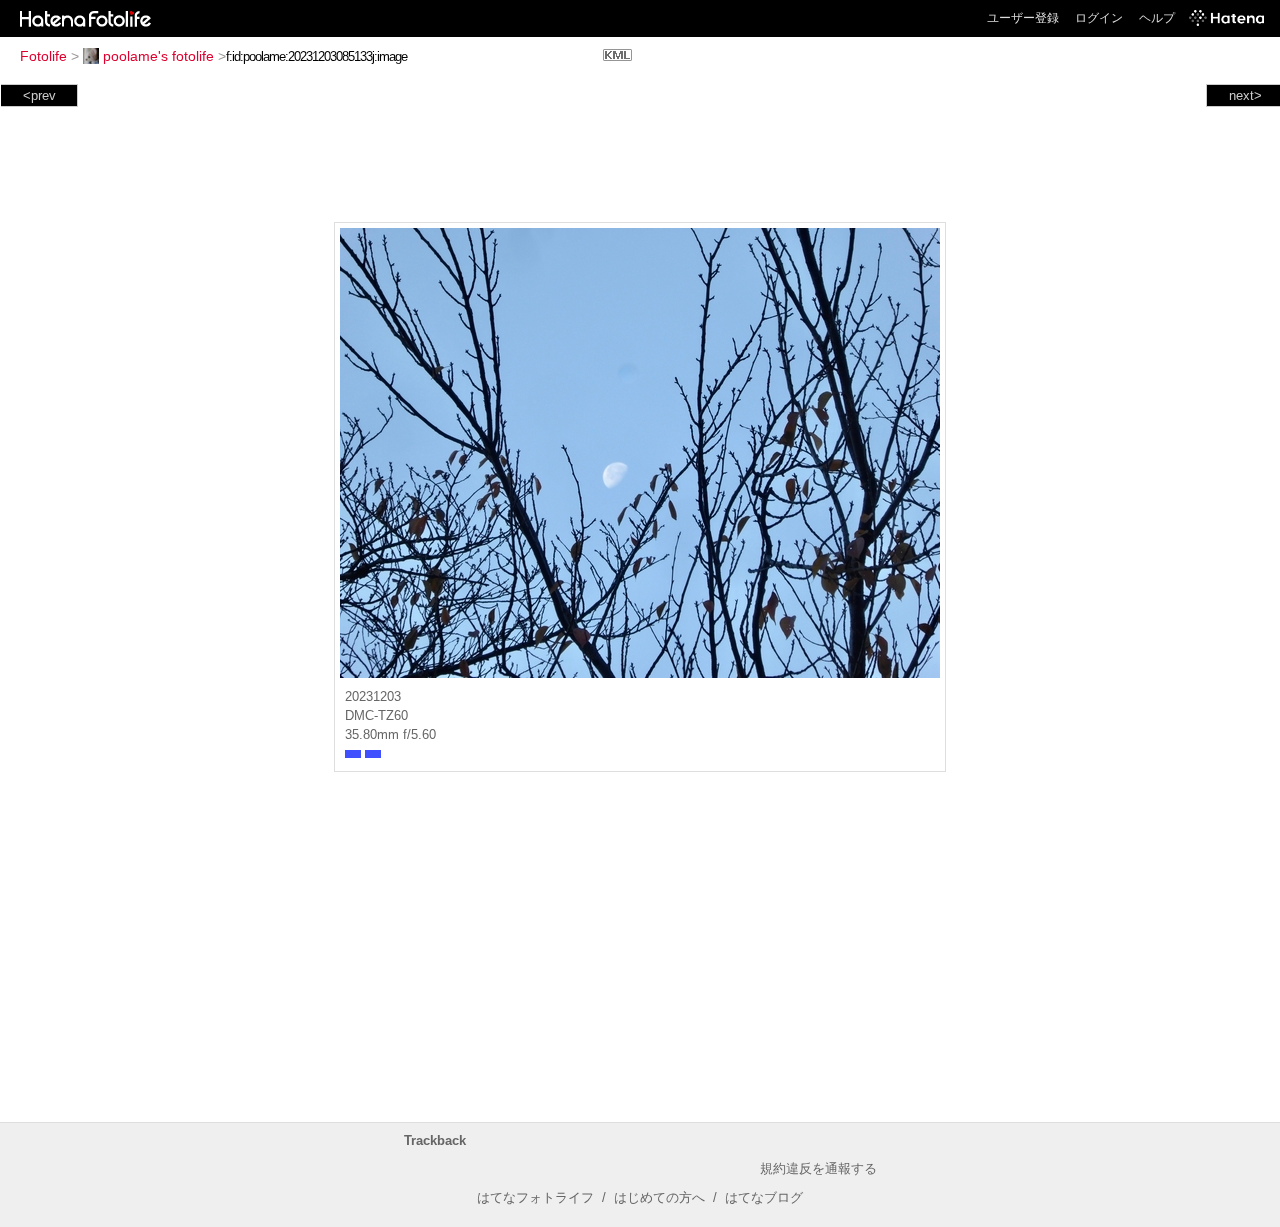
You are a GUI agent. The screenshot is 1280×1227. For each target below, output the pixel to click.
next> (1245, 95)
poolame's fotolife (158, 56)
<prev (39, 95)
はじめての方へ (659, 1197)
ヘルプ (1157, 18)
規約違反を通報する (818, 1168)
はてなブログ (764, 1197)
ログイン (1099, 18)
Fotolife (43, 56)
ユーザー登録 (1023, 18)
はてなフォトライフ (535, 1197)
